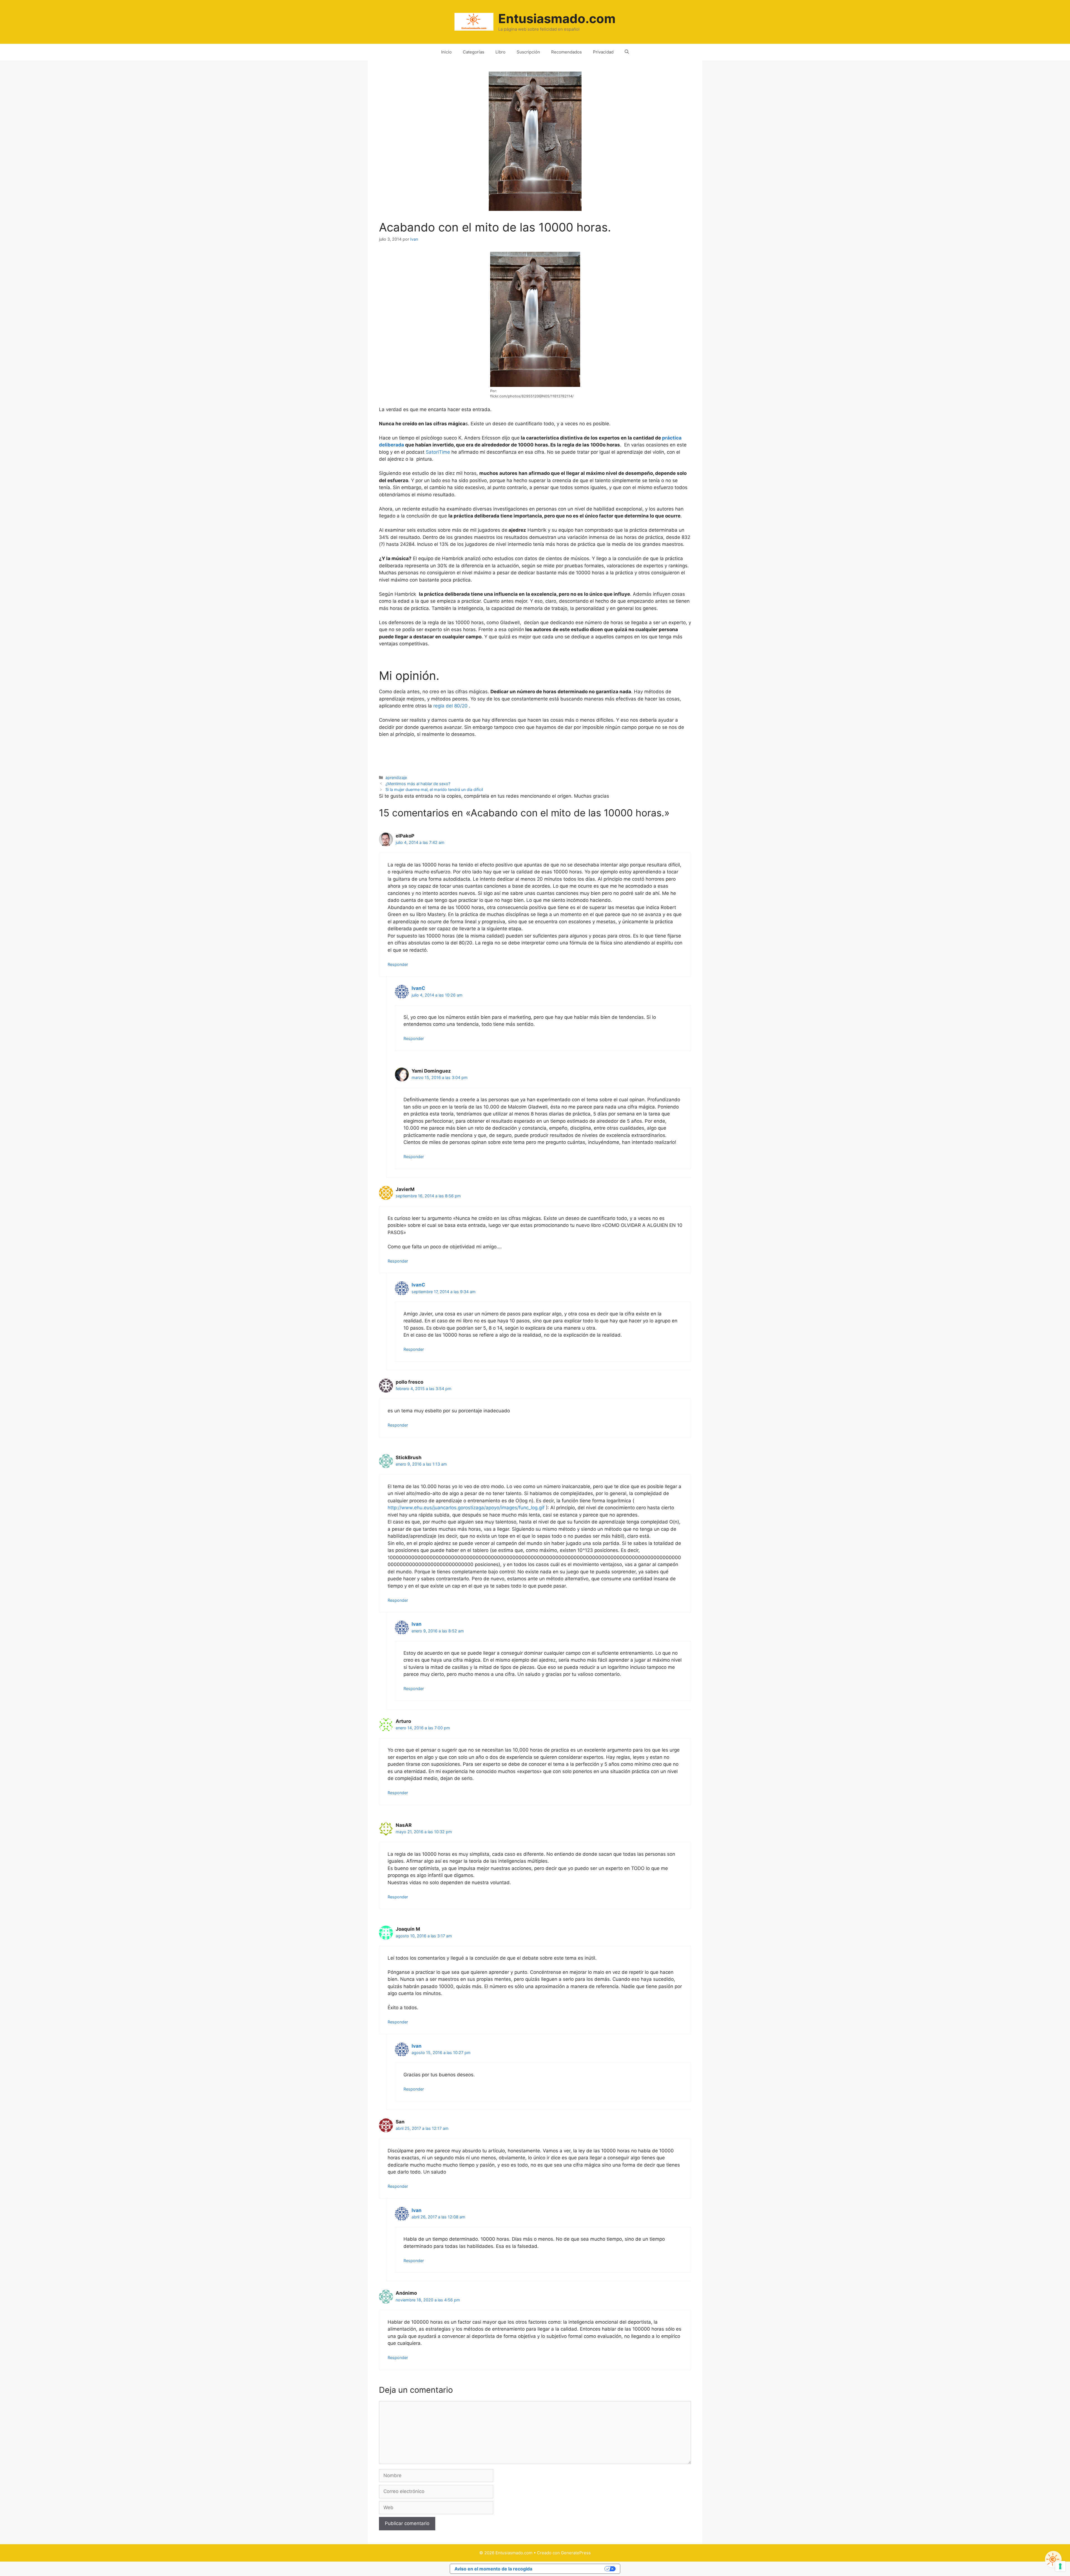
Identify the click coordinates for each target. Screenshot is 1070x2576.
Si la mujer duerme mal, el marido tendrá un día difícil (434, 789)
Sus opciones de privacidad (571, 2569)
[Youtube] (1053, 2559)
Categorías (474, 52)
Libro (500, 52)
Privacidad (603, 52)
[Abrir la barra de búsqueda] (627, 52)
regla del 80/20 (450, 706)
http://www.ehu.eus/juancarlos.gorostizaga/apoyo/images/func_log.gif (466, 1508)
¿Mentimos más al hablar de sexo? (418, 784)
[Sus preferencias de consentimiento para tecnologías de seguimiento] (1060, 2566)
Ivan (417, 1624)
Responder (398, 964)
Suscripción (528, 52)
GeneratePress (576, 2553)
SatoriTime (438, 452)
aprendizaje (396, 777)
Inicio (446, 52)
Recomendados (566, 52)
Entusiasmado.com (557, 19)
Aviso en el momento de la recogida (493, 2569)
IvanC (418, 988)
